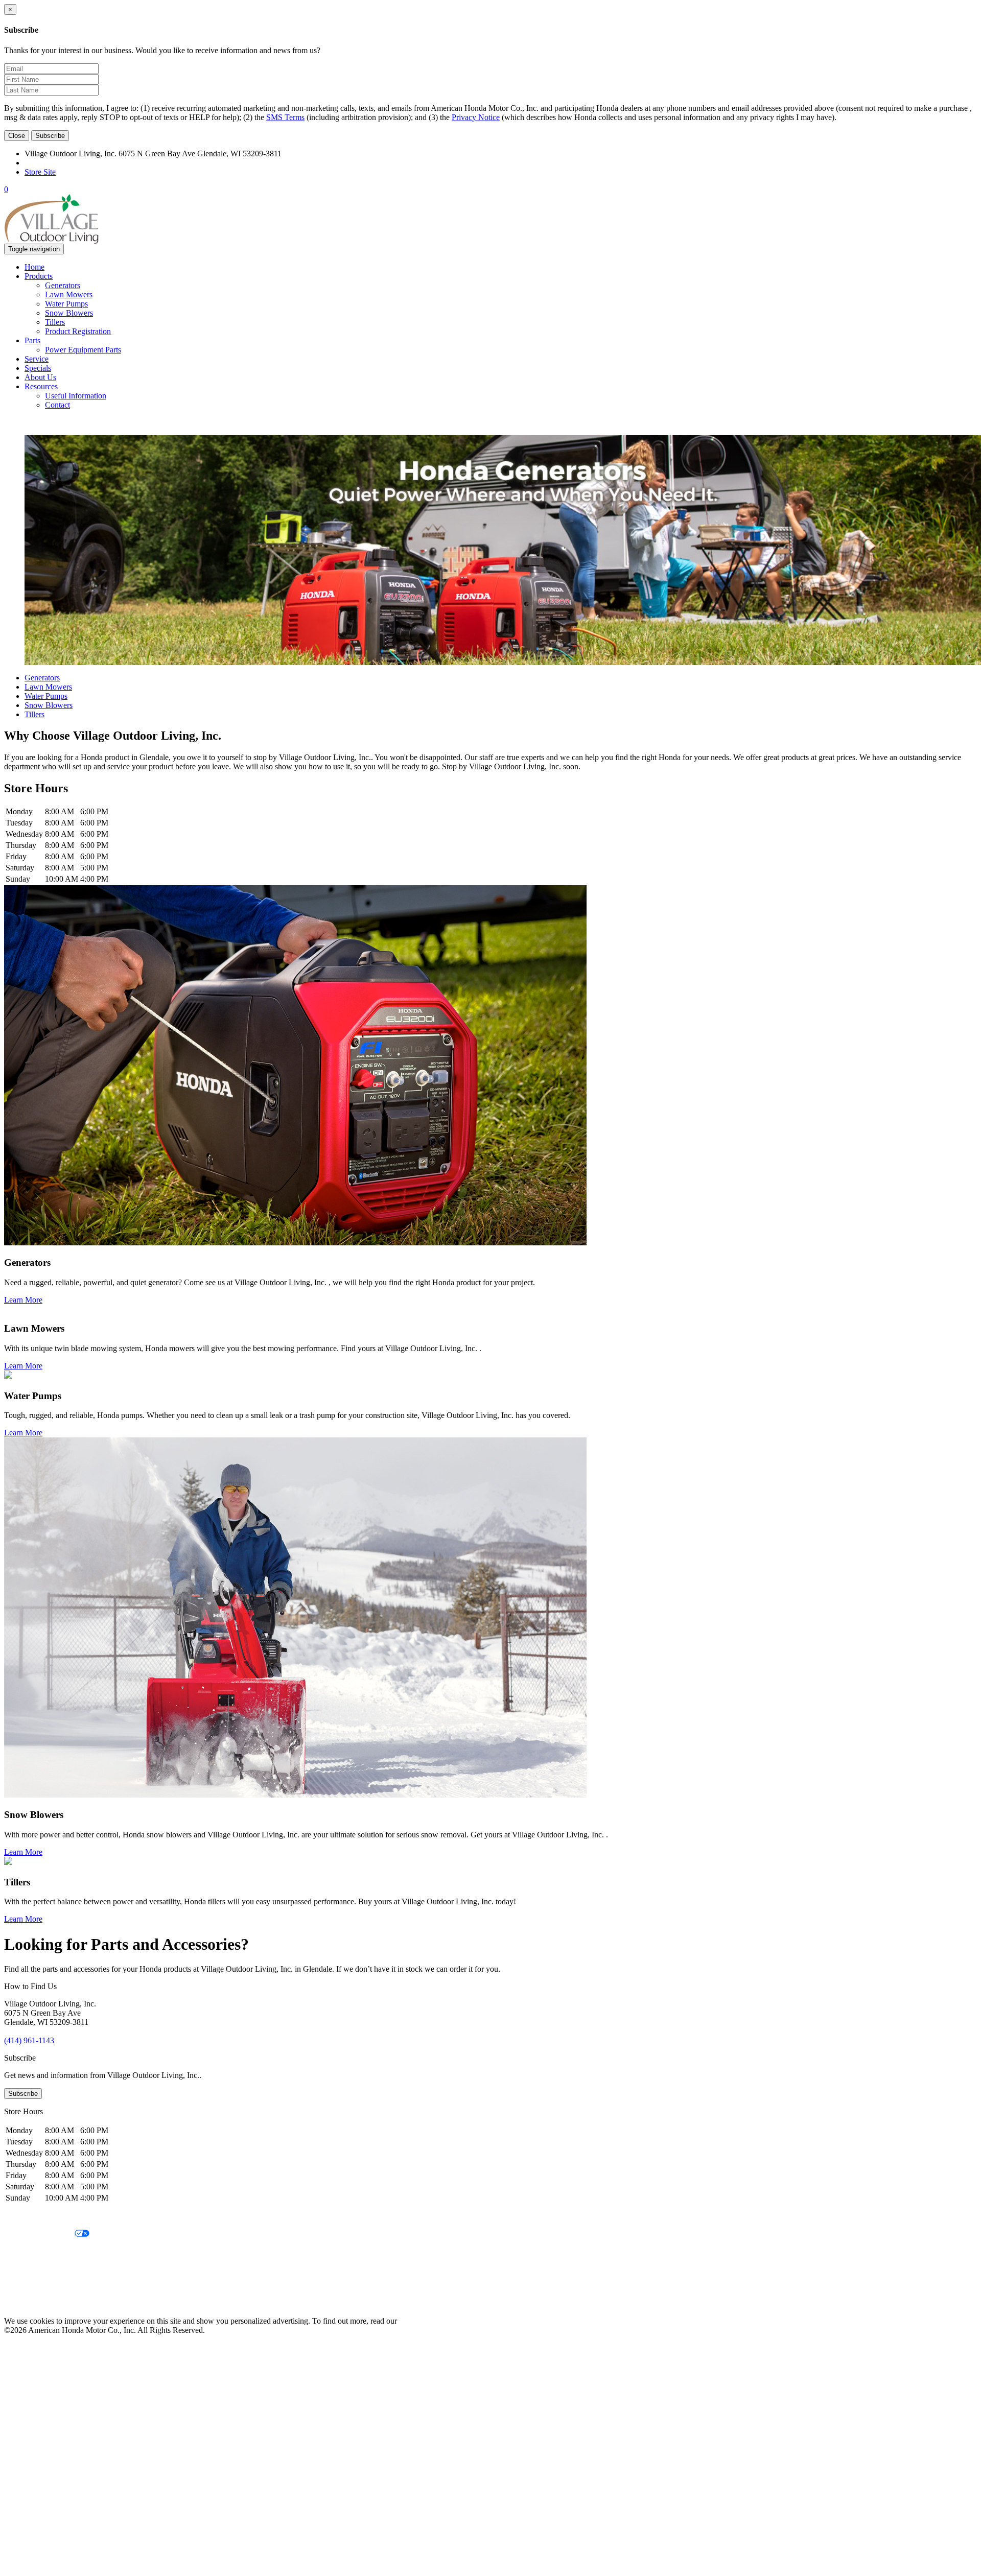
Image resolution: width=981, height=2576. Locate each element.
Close (17, 136)
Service (37, 359)
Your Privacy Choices (39, 2234)
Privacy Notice (476, 117)
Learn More (23, 1300)
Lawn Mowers (69, 294)
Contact (57, 405)
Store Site (40, 172)
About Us (40, 377)
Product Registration (78, 331)
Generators (63, 285)
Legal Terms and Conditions (50, 2251)
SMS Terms (285, 117)
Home (34, 267)
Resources (41, 386)
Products (39, 276)
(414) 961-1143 (50, 163)
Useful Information (76, 396)
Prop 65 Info (25, 2286)
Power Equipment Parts (83, 350)
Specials (38, 368)
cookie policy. (422, 2321)
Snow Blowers (69, 313)
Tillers (55, 322)
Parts (32, 340)
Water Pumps (66, 304)
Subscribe (50, 136)
